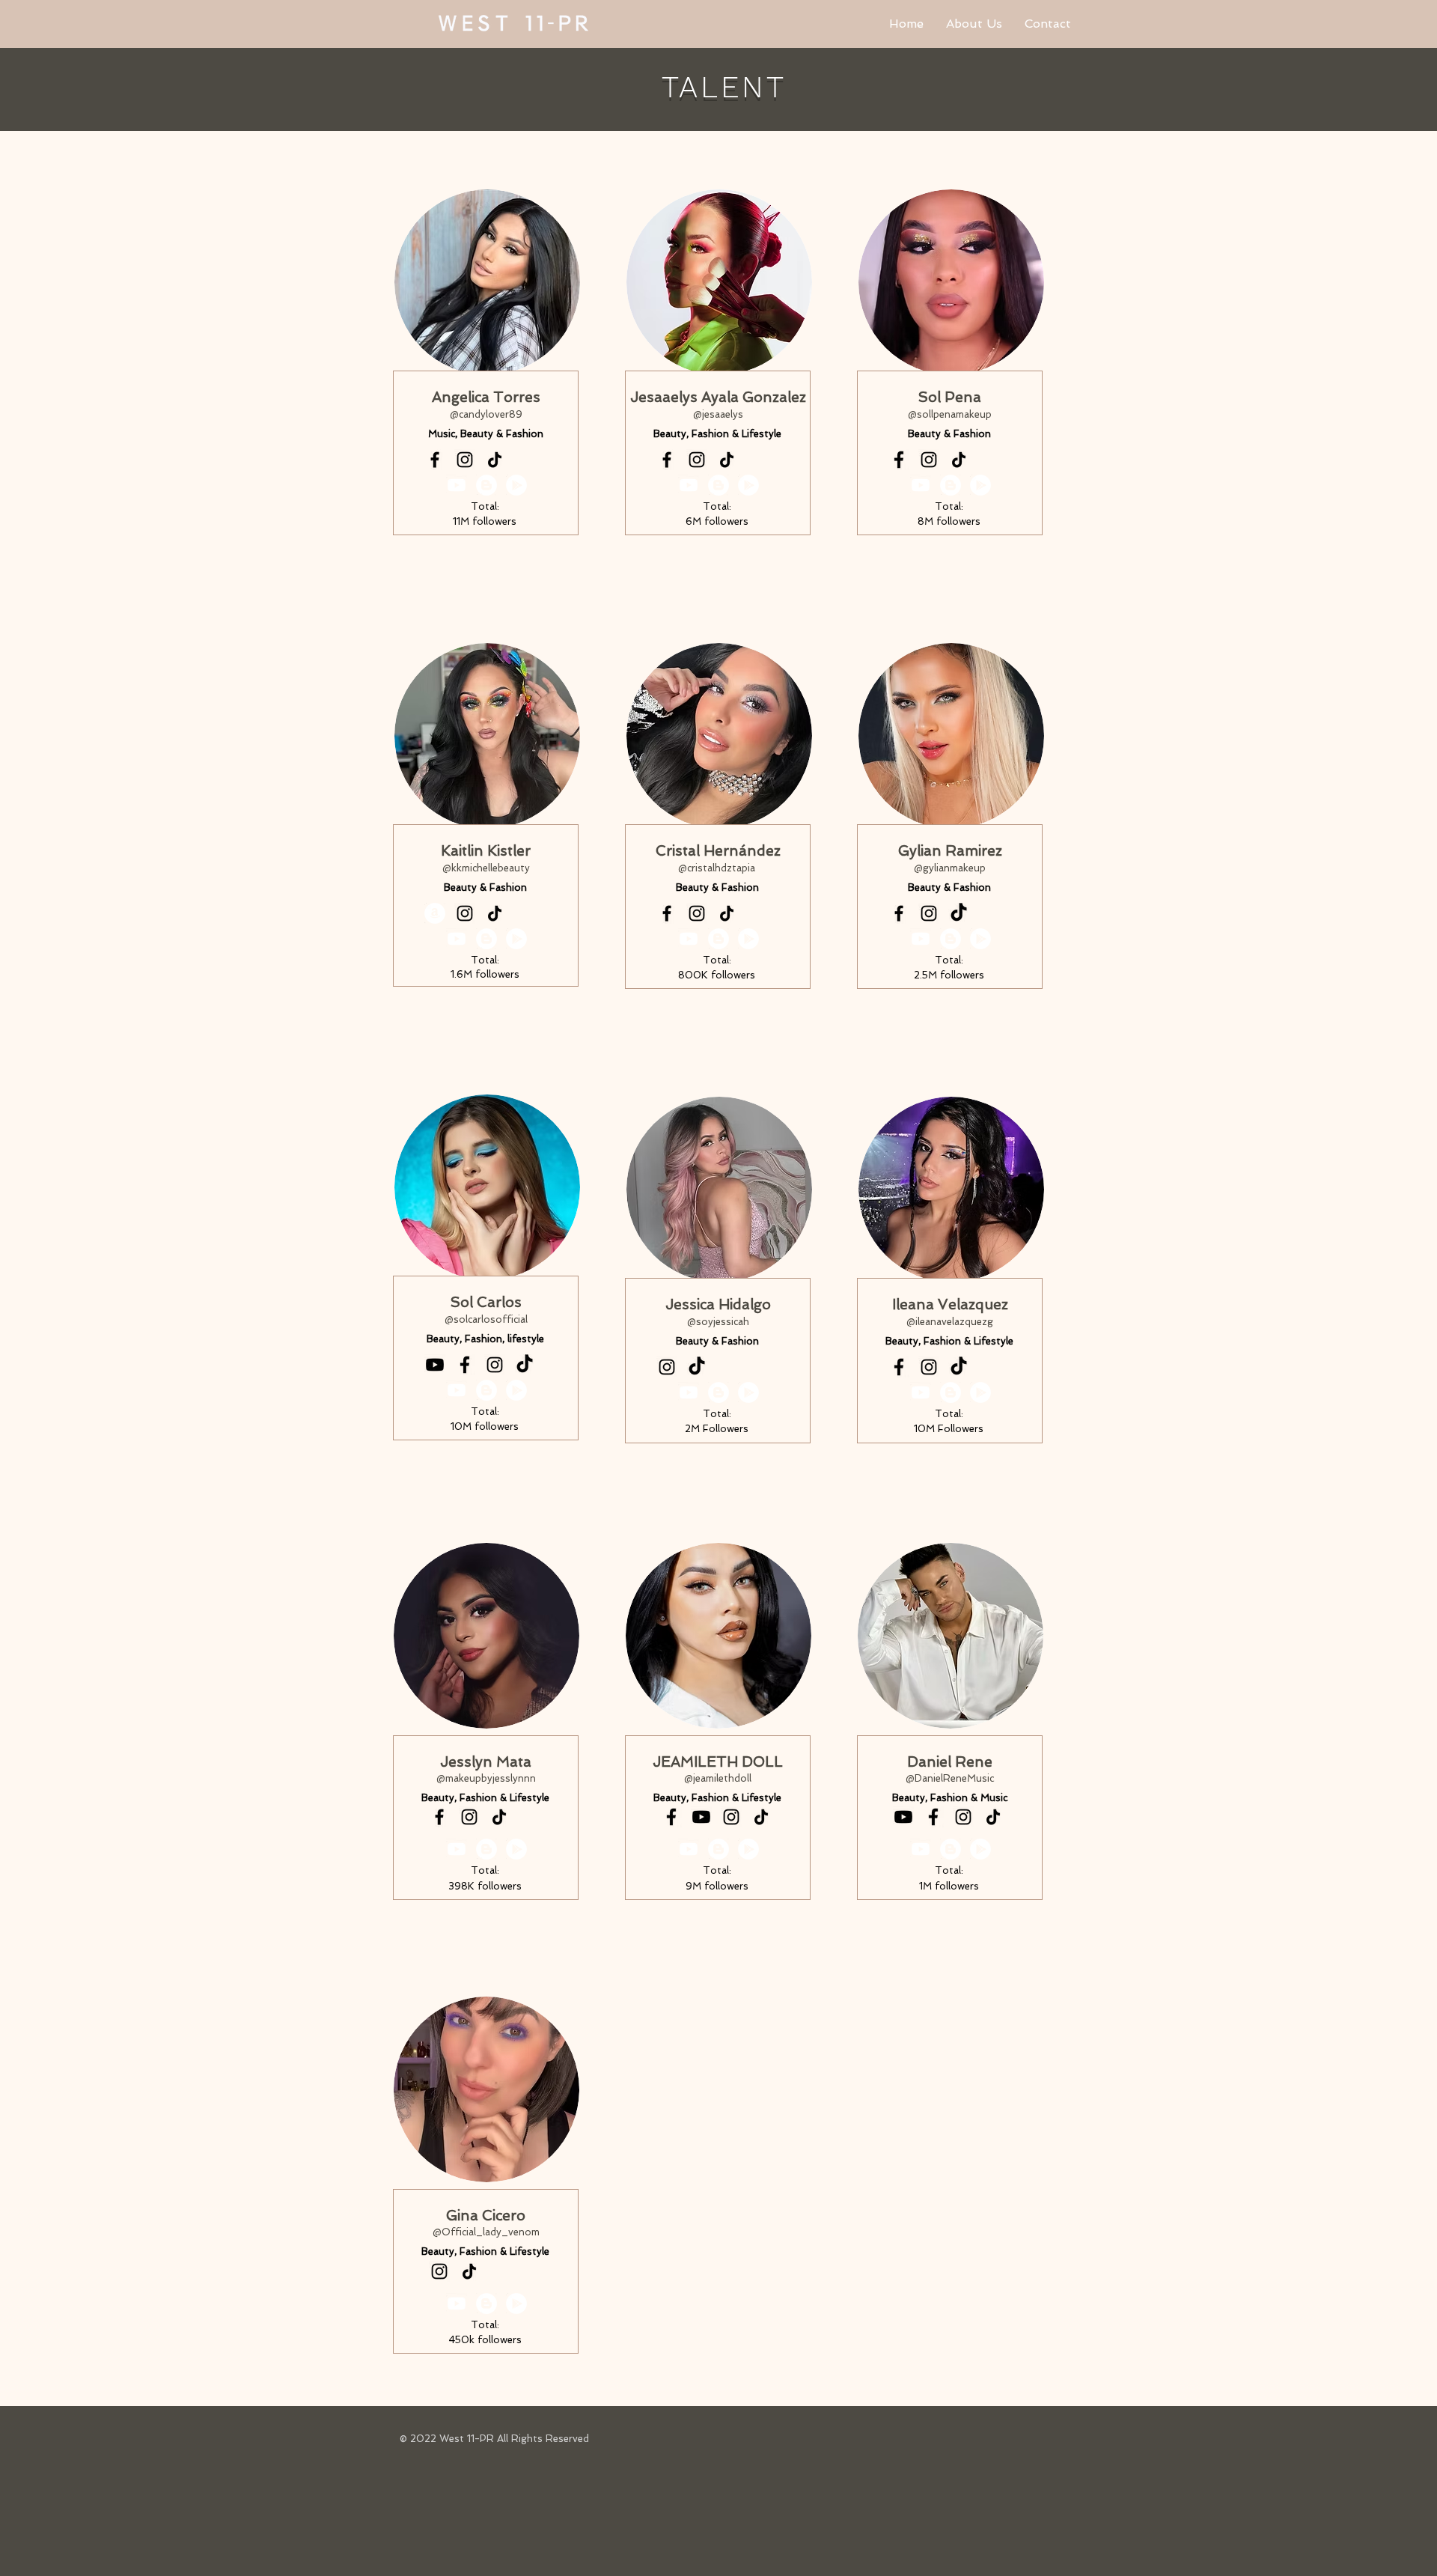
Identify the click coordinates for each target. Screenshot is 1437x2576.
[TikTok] (495, 460)
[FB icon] (465, 1365)
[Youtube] (435, 1365)
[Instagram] (465, 460)
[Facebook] (435, 460)
